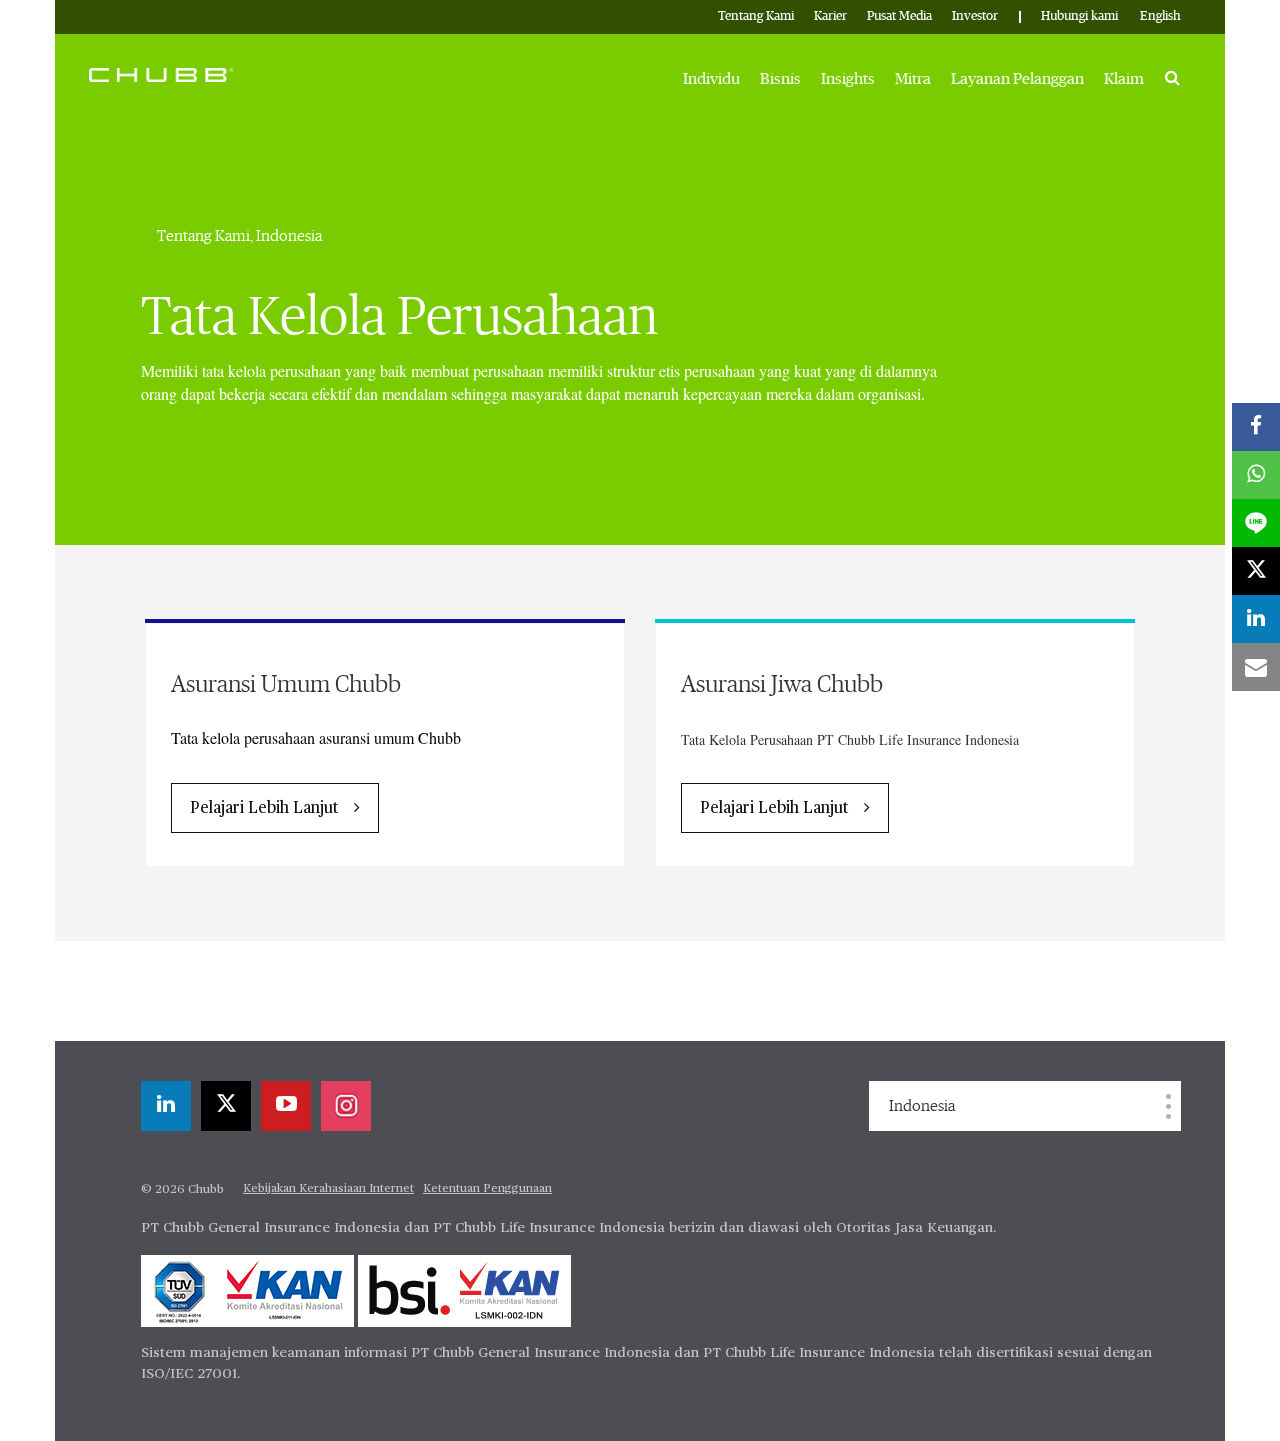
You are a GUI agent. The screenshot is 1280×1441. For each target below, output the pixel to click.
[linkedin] (166, 1106)
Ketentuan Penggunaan (487, 1189)
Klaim (1124, 79)
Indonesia (922, 1106)
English (1160, 16)
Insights (848, 79)
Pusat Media (899, 16)
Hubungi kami (1079, 16)
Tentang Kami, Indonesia (239, 236)
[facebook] (1256, 427)
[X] (226, 1106)
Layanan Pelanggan (1017, 79)
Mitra (913, 79)
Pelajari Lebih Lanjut (264, 809)
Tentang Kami (756, 16)
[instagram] (346, 1106)
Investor (975, 16)
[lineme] (1256, 523)
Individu (711, 79)
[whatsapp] (1256, 475)
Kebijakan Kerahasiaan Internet (328, 1189)
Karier (830, 16)
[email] (1256, 667)
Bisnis (780, 79)
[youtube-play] (286, 1106)
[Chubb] (161, 74)
